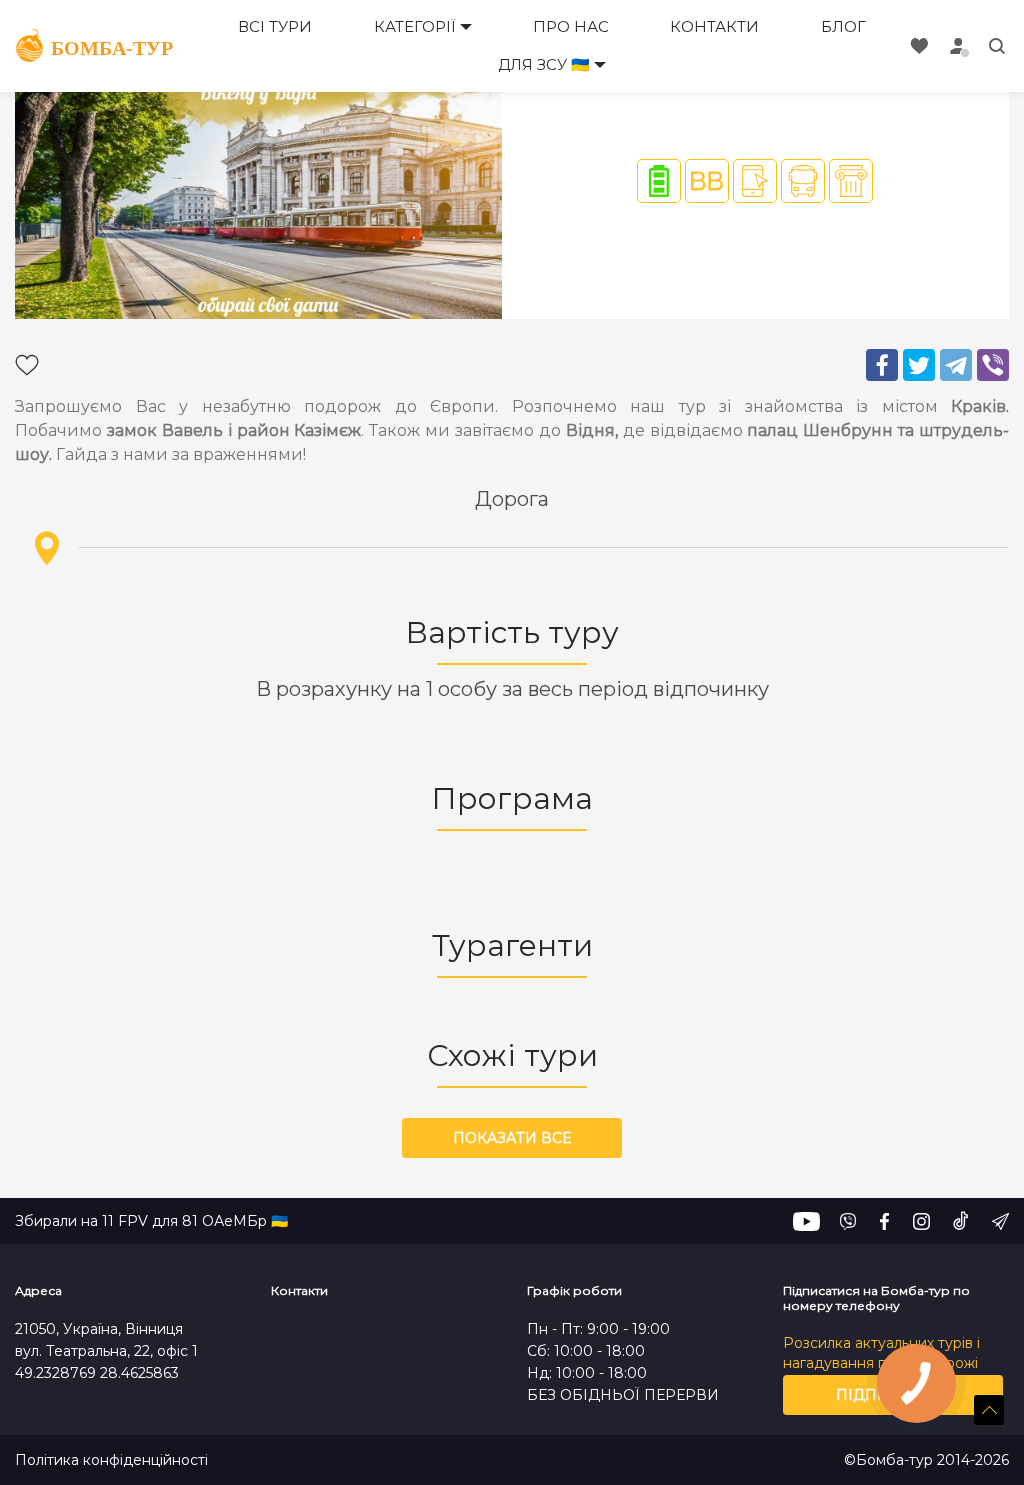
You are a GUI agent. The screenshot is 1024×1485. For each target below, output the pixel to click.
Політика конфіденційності (111, 1460)
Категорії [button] (415, 26)
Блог (843, 26)
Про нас (571, 26)
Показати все (512, 1138)
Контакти (714, 26)
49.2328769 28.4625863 (97, 1373)
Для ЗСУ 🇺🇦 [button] (544, 64)
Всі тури (275, 26)
